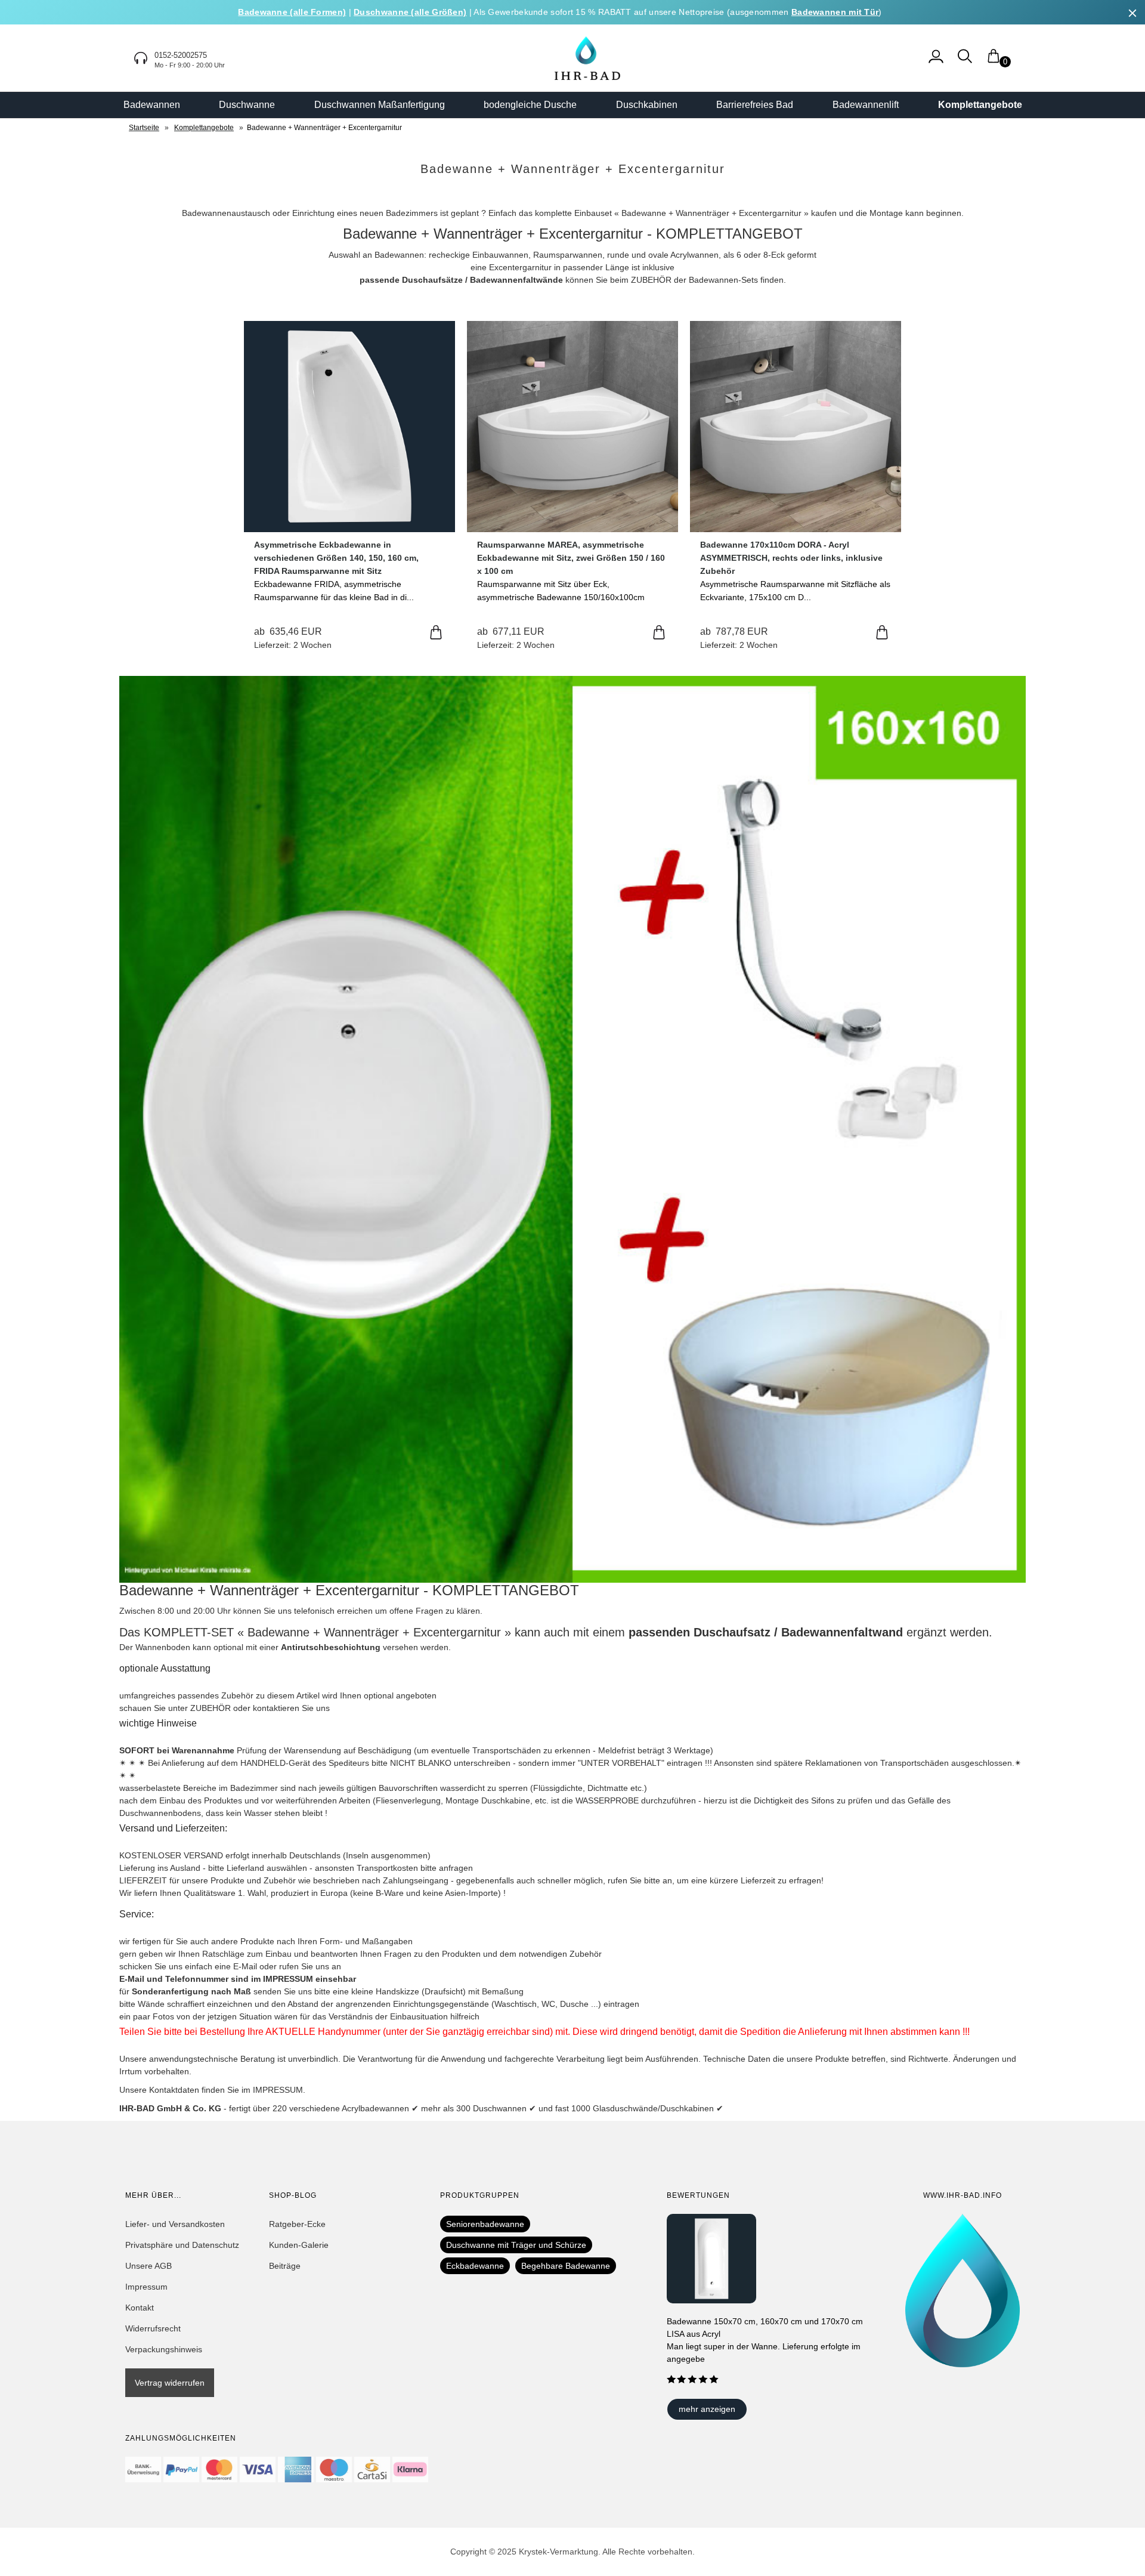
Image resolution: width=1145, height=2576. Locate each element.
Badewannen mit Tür (835, 12)
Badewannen (152, 105)
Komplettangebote (980, 105)
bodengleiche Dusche (530, 105)
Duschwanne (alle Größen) (410, 12)
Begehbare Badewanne (566, 2266)
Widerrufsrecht (153, 2328)
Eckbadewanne (475, 2266)
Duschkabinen (647, 105)
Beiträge (285, 2266)
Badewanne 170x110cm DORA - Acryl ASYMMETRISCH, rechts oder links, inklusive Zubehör (791, 558)
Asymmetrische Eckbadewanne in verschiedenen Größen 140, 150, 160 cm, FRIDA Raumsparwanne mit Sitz (336, 558)
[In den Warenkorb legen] (436, 633)
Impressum (146, 2287)
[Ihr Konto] (936, 62)
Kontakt (140, 2308)
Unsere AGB (148, 2266)
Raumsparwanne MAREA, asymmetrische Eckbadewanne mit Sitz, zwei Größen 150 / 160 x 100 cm (571, 558)
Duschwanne (247, 105)
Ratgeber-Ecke (297, 2224)
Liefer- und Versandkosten (175, 2224)
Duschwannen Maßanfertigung (380, 105)
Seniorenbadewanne (485, 2224)
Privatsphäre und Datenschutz (182, 2245)
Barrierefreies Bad (755, 105)
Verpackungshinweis (164, 2349)
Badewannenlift (866, 105)
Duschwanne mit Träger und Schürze (516, 2245)
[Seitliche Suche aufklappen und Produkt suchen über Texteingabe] (965, 62)
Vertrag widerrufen (170, 2383)
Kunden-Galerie (299, 2245)
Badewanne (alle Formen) (292, 12)
